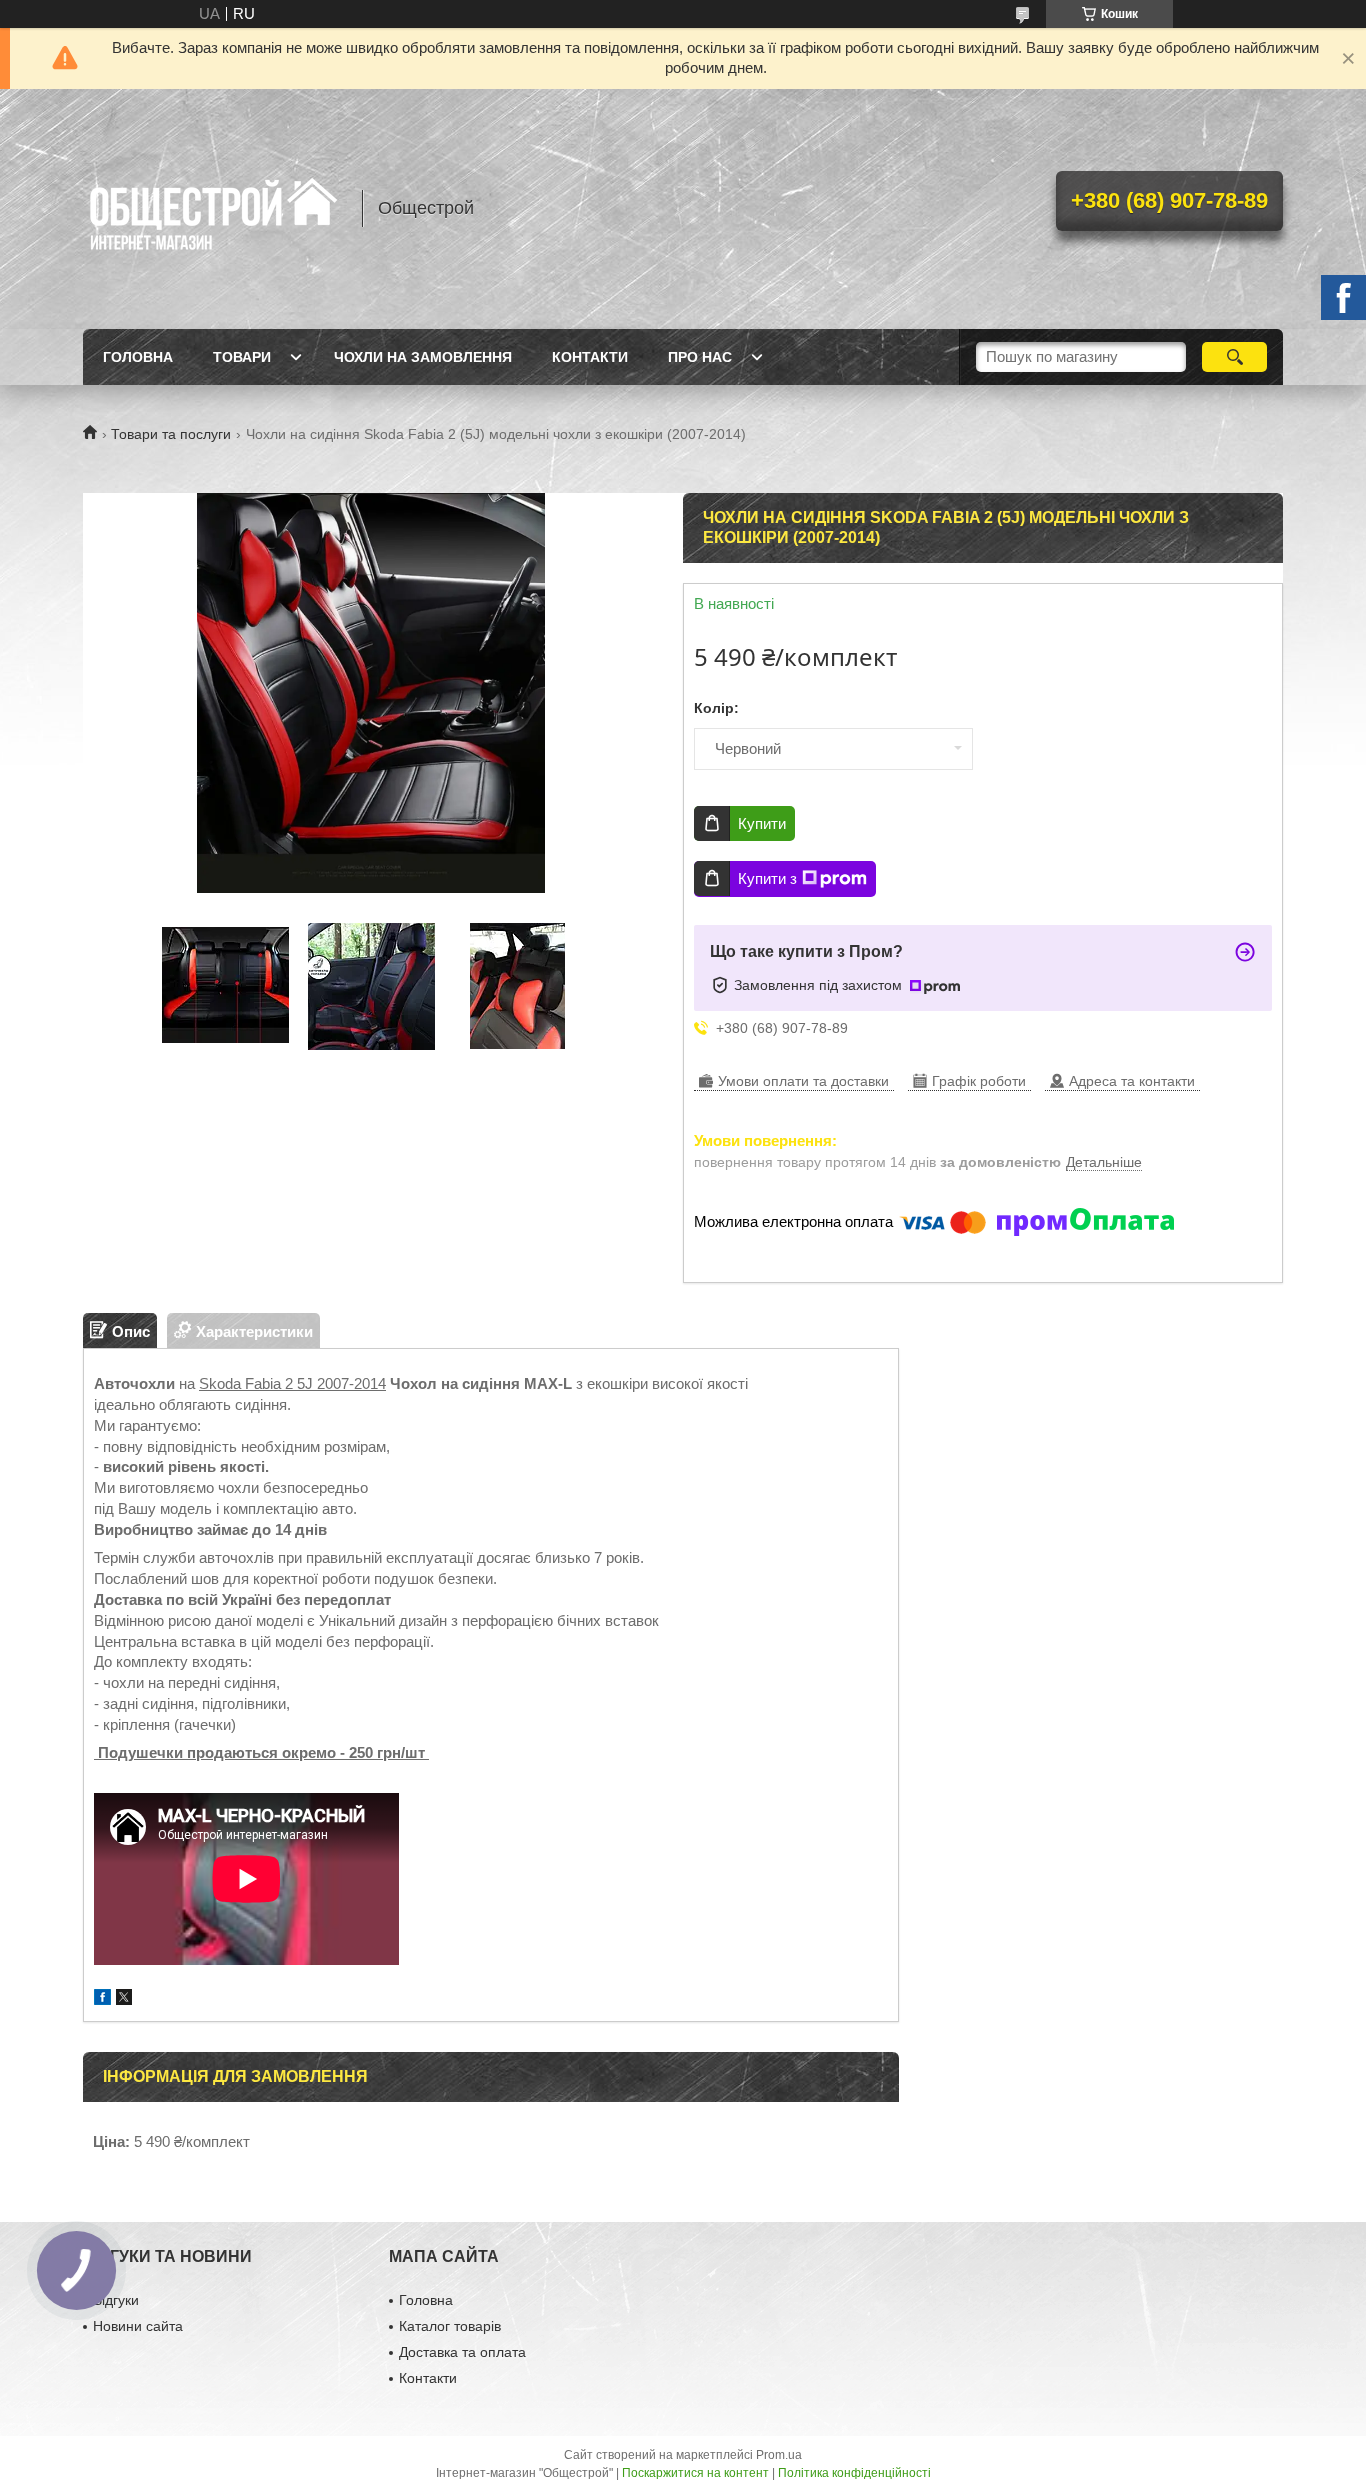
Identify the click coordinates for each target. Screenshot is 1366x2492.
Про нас (700, 357)
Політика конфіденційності (854, 2473)
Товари (242, 357)
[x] (124, 1999)
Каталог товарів (450, 2326)
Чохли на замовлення (423, 357)
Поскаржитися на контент (695, 2473)
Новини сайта (138, 2326)
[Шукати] (1234, 357)
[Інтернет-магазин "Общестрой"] (213, 209)
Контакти (590, 357)
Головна (138, 357)
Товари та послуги (171, 434)
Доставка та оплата (462, 2352)
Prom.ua (779, 2455)
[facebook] (102, 1999)
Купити (762, 823)
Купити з (767, 878)
